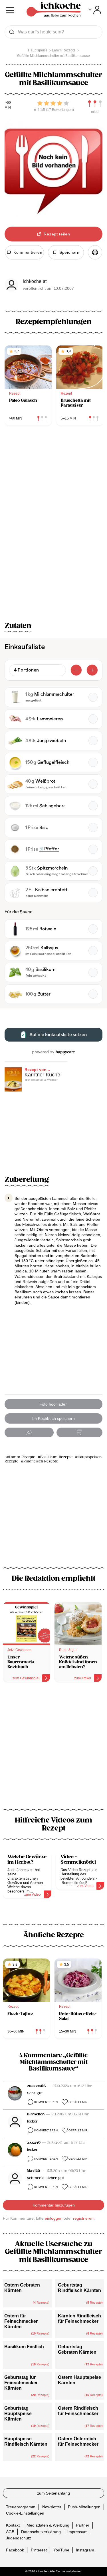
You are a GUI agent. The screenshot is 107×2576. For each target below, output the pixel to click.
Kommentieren (46, 2102)
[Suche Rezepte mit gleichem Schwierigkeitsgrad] (95, 104)
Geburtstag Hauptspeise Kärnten (18, 2414)
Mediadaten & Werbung (48, 2525)
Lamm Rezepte (22, 1457)
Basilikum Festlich (24, 2347)
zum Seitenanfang (53, 2493)
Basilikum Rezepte (56, 1457)
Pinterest (39, 2550)
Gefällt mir (78, 2102)
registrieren (83, 2218)
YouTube (61, 2550)
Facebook (15, 2550)
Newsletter (52, 2507)
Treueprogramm (21, 2507)
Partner (83, 2525)
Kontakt (13, 2525)
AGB (10, 2532)
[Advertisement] (53, 1749)
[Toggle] (95, 10)
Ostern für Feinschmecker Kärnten (21, 2321)
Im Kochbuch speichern (53, 1418)
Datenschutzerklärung (41, 2532)
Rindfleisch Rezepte (41, 1461)
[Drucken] (95, 252)
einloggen (54, 2218)
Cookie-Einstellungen (25, 2513)
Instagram (85, 2550)
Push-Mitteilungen (84, 2507)
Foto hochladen (53, 1404)
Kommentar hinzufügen (54, 2205)
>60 (8, 103)
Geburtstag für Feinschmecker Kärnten (21, 2383)
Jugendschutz (19, 2538)
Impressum (77, 2532)
